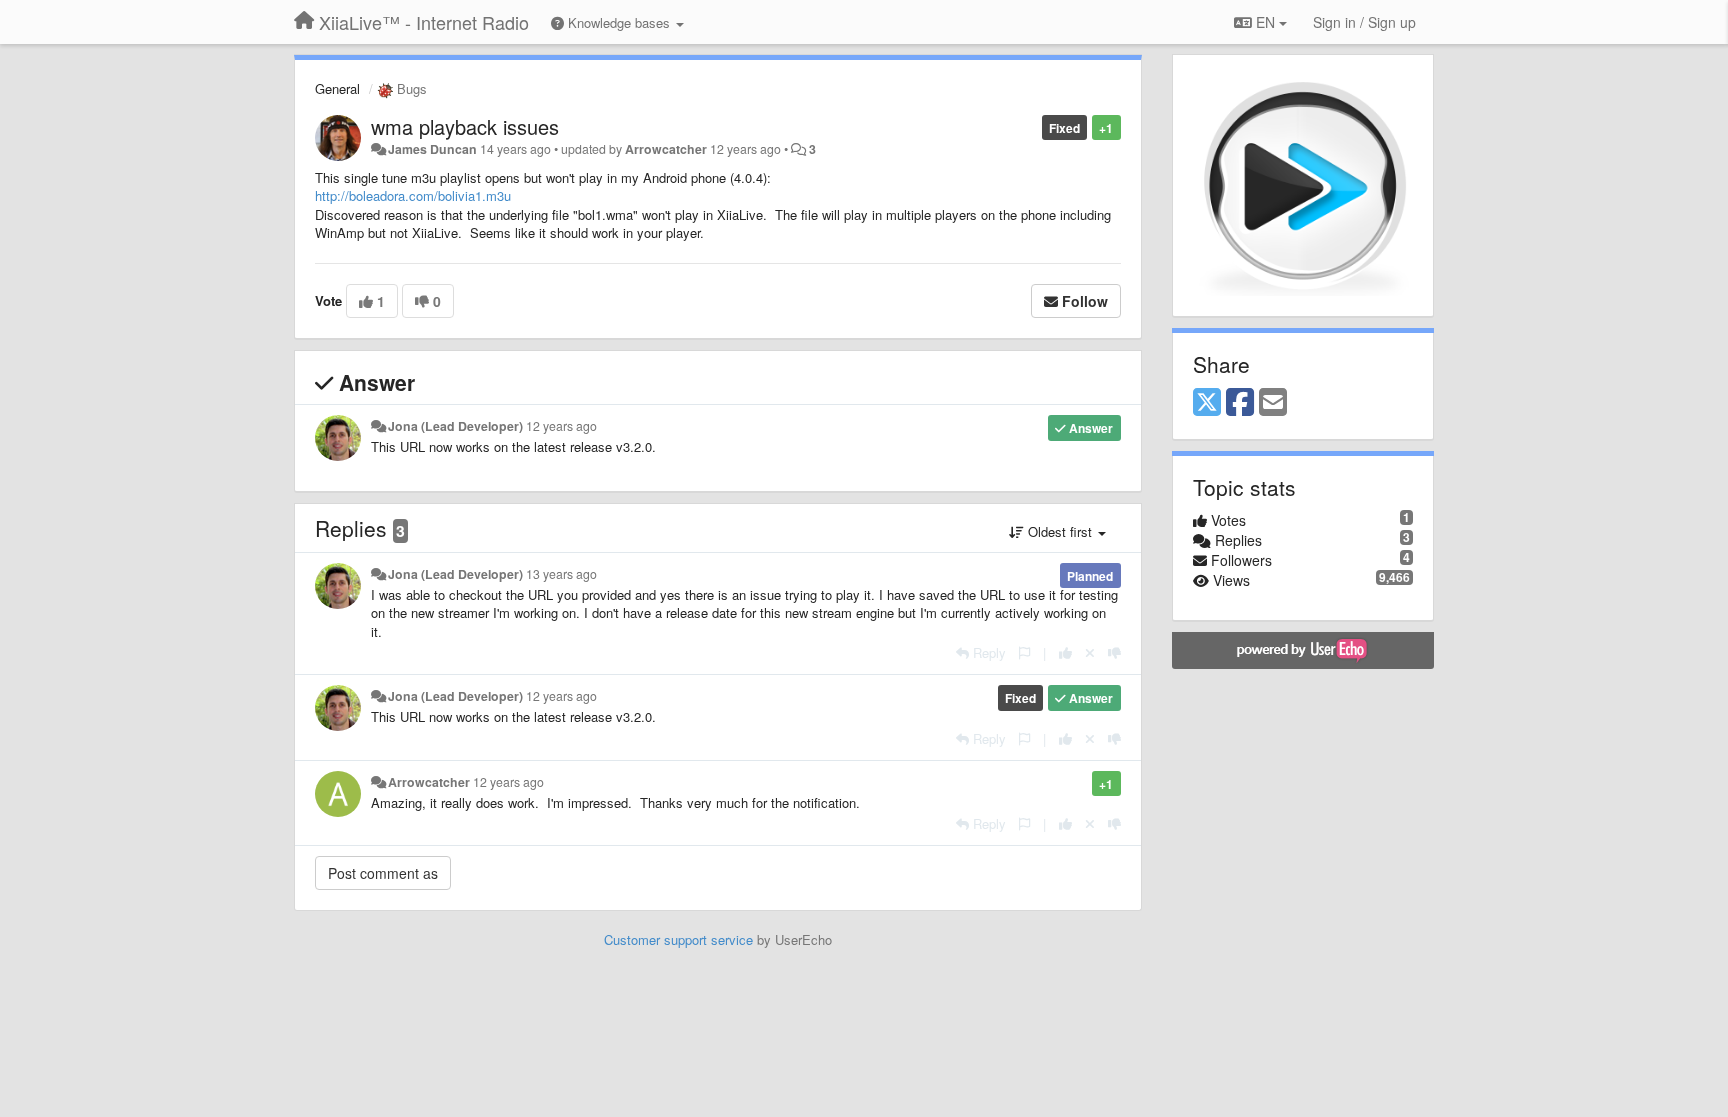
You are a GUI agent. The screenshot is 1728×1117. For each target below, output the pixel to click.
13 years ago (561, 574)
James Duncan (432, 149)
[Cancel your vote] (1090, 652)
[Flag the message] (1024, 652)
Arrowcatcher (666, 149)
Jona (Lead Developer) (455, 426)
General (337, 88)
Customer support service (678, 939)
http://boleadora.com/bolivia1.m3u (413, 195)
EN (1265, 22)
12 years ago (561, 426)
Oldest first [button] (1060, 531)
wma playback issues (465, 126)
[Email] (1273, 403)
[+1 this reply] (1065, 652)
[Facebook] (1240, 403)
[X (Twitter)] (1207, 403)
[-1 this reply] (1114, 652)
